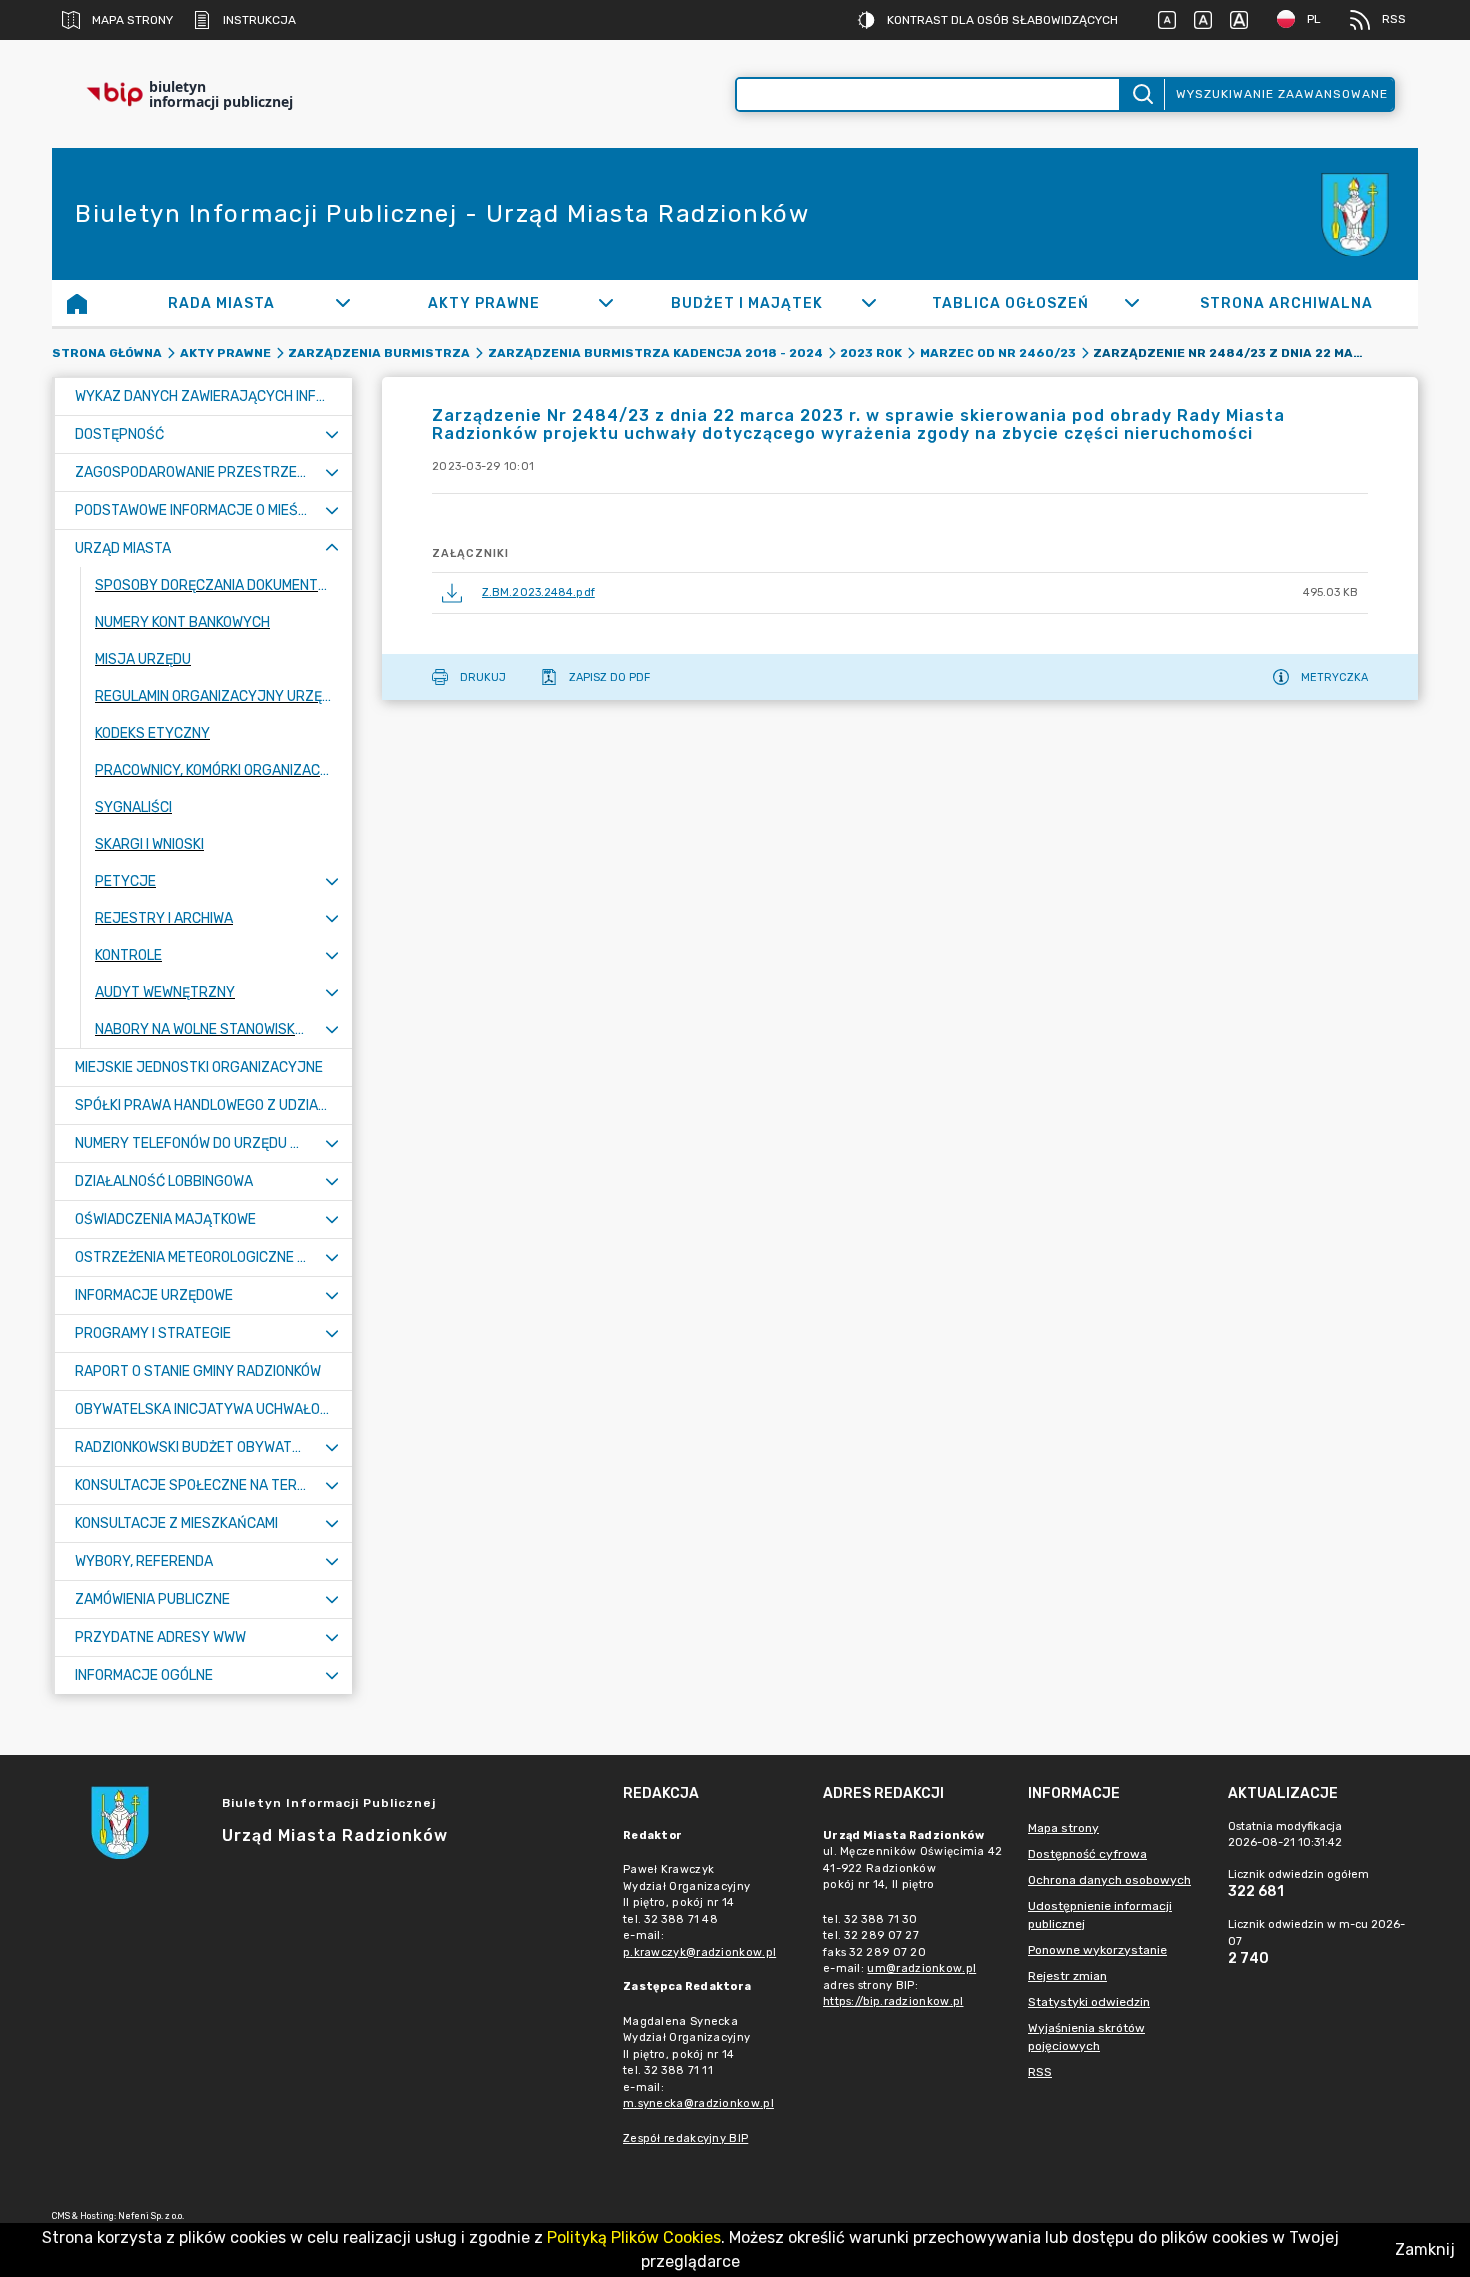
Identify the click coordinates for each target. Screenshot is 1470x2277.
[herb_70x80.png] (1358, 214)
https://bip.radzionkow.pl (893, 2001)
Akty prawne (225, 353)
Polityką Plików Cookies (634, 2237)
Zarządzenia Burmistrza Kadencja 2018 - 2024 (655, 353)
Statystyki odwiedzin (1089, 2002)
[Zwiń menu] (332, 548)
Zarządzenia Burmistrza (379, 353)
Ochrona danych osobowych (1109, 1880)
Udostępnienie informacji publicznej (1100, 1915)
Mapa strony (132, 20)
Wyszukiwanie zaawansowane (1282, 94)
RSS (1394, 19)
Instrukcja (259, 20)
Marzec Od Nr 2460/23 (998, 353)
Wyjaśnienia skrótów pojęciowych (1086, 2037)
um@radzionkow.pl (921, 1968)
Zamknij (1425, 2249)
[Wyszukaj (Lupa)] (1141, 94)
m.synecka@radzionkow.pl (698, 2103)
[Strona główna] (77, 303)
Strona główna (107, 353)
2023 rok (871, 353)
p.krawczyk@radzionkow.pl (699, 1952)
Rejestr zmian (1067, 1976)
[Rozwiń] (342, 303)
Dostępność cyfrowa (1087, 1854)
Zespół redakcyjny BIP (685, 2138)
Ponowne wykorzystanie (1097, 1950)
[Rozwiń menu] (332, 434)
